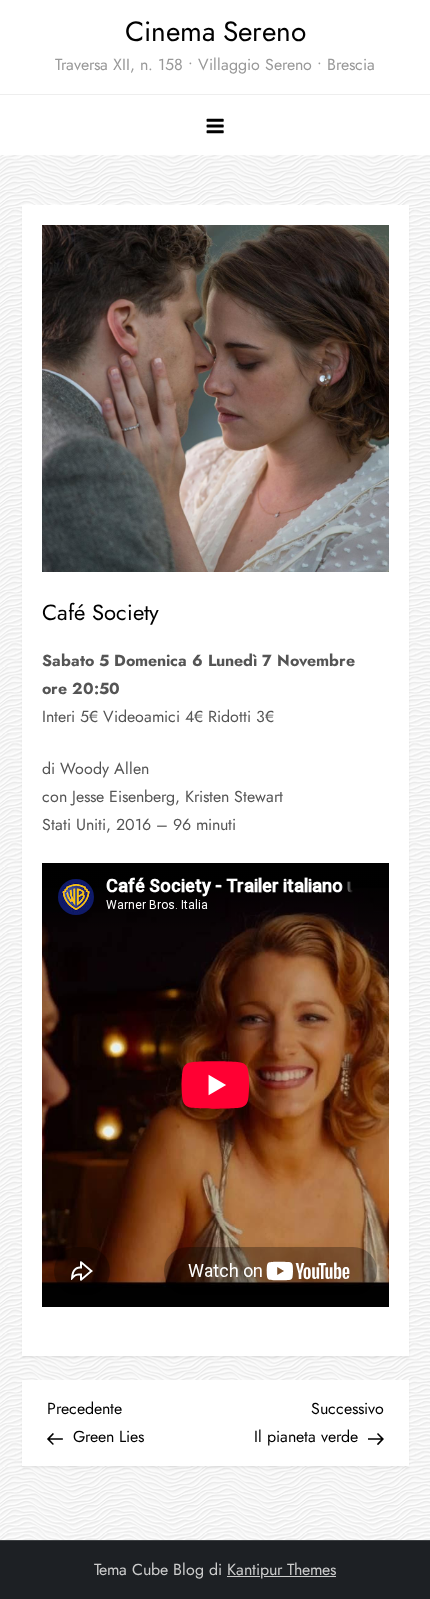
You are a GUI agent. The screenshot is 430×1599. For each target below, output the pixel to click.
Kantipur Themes (281, 1569)
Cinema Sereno (215, 31)
